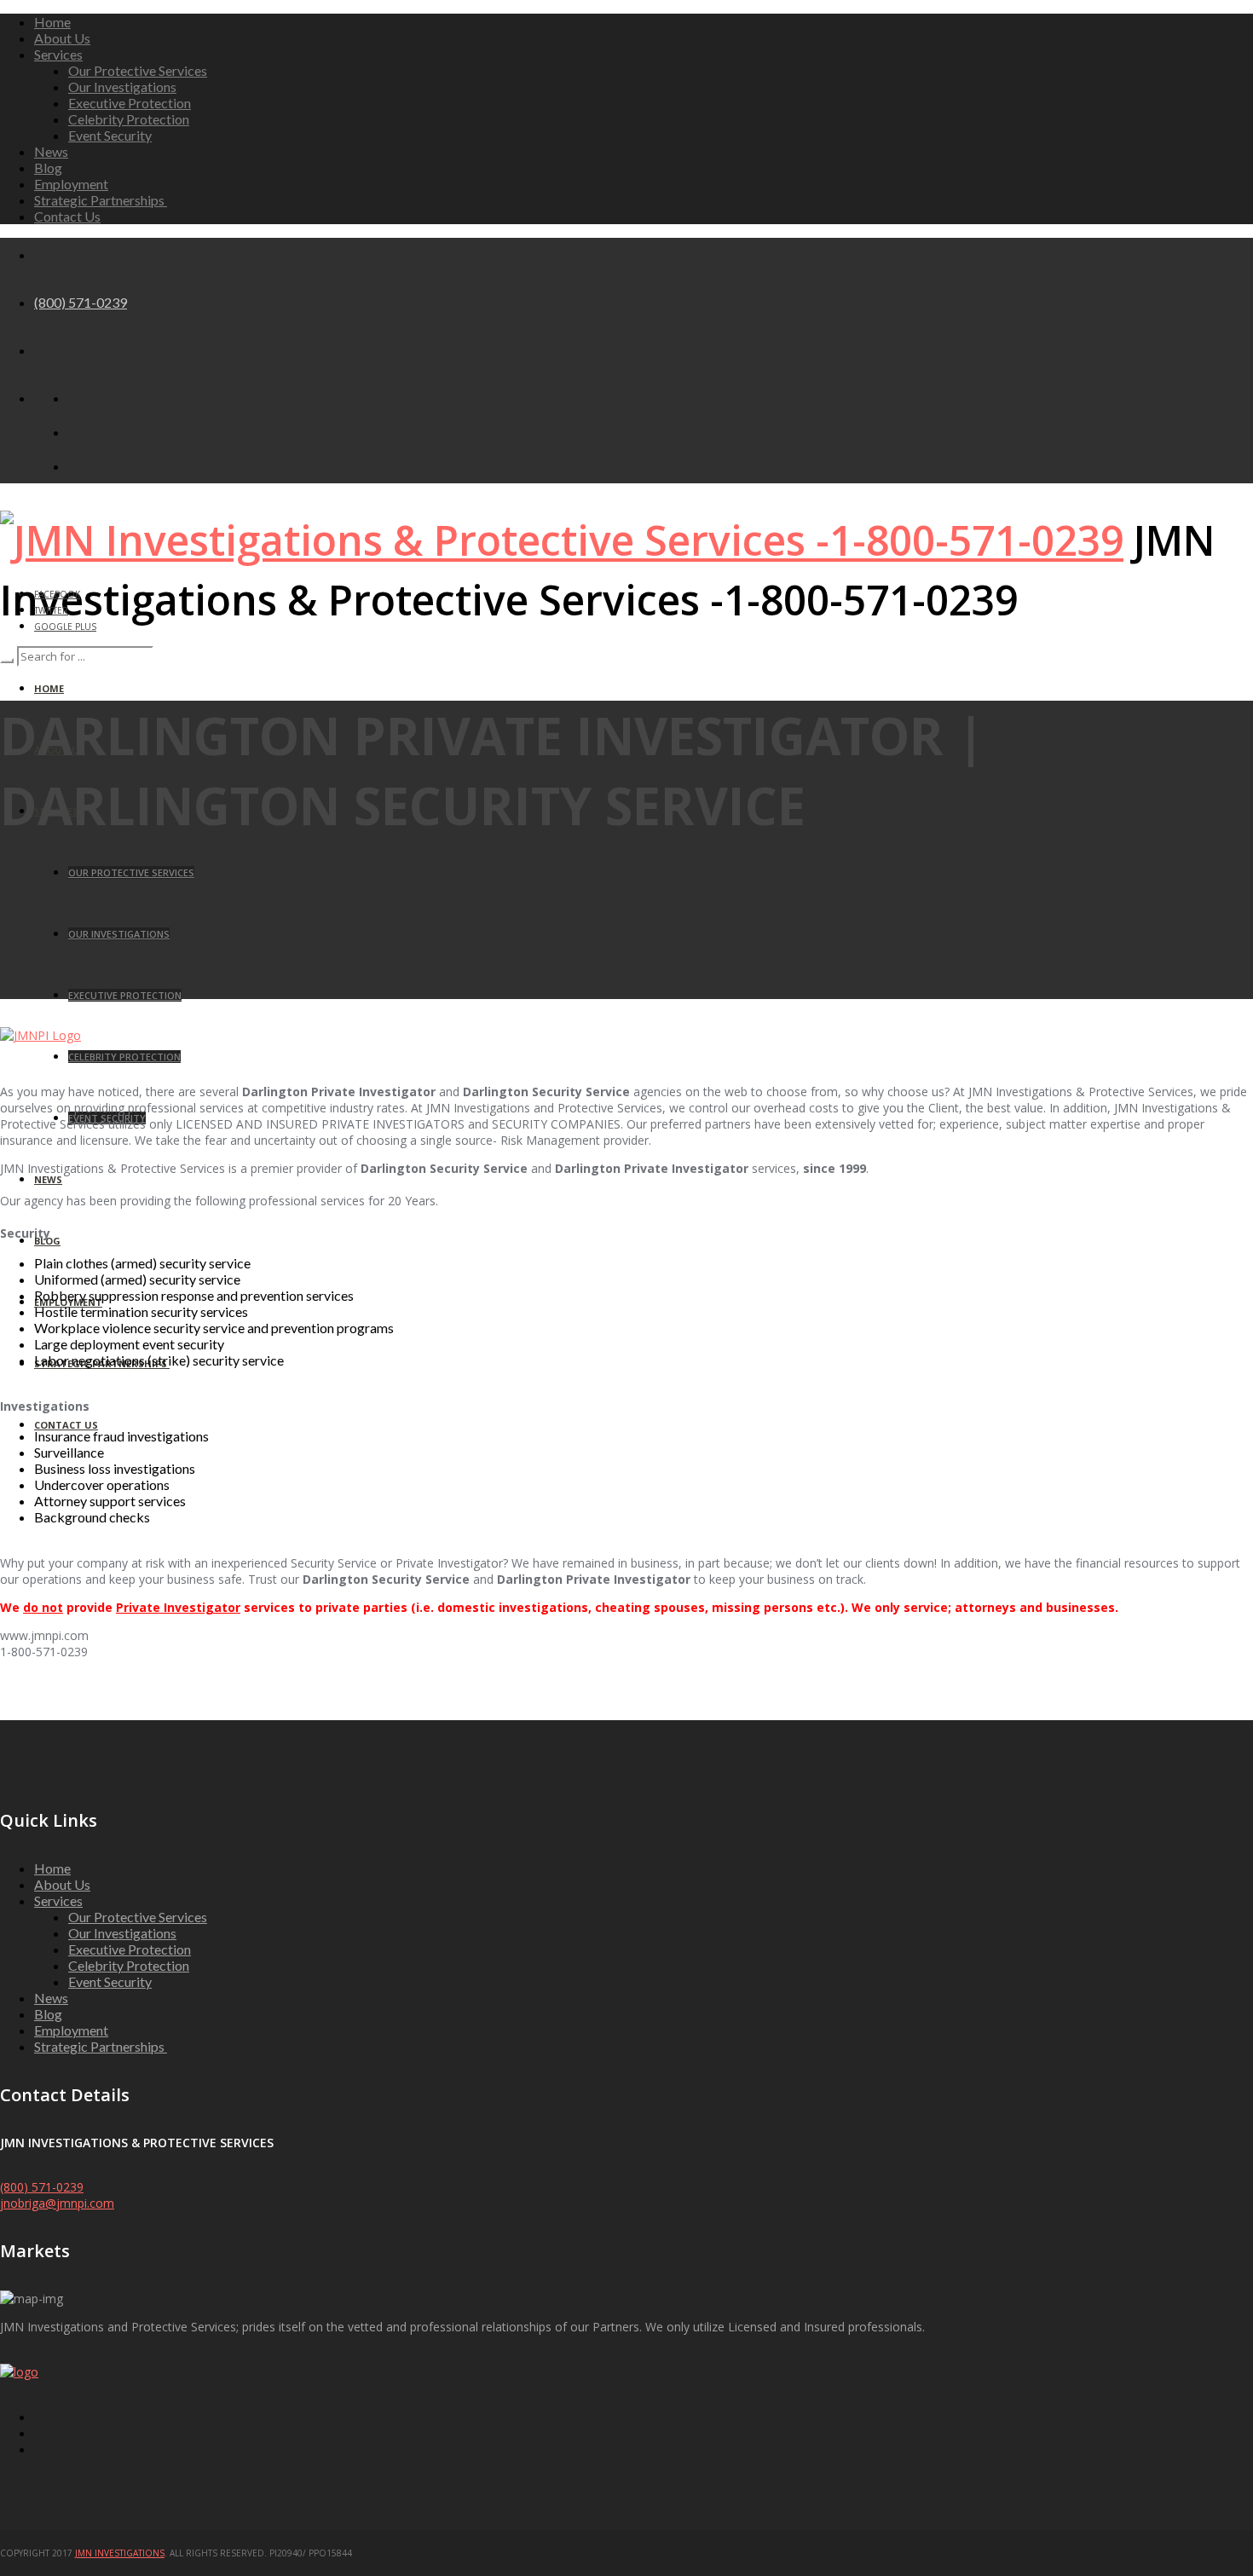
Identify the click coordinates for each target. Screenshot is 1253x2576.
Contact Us (67, 216)
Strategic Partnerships (101, 200)
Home (52, 22)
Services (58, 54)
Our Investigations (122, 87)
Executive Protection (130, 103)
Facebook (57, 594)
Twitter (51, 610)
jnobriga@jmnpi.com (57, 2203)
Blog (48, 167)
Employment (71, 184)
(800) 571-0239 (81, 302)
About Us (62, 38)
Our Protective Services (138, 70)
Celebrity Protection (129, 119)
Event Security (110, 135)
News (51, 151)
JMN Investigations (120, 2553)
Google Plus (65, 627)
